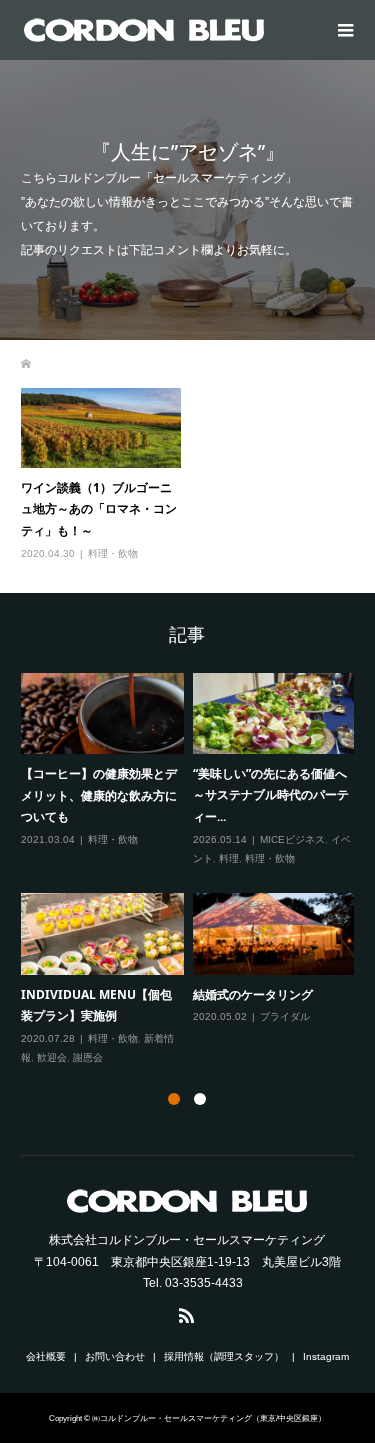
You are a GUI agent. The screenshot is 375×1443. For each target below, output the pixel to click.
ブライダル (285, 1016)
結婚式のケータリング (253, 994)
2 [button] (200, 1099)
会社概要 (46, 1356)
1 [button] (174, 1099)
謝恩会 (88, 1057)
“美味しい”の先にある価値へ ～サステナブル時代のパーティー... (276, 795)
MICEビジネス (292, 839)
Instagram (326, 1356)
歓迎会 (52, 1057)
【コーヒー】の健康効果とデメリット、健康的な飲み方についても (99, 795)
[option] (192, 870)
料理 (229, 858)
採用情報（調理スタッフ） (224, 1356)
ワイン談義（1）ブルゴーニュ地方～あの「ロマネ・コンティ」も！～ (99, 509)
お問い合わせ (115, 1356)
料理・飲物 (113, 553)
